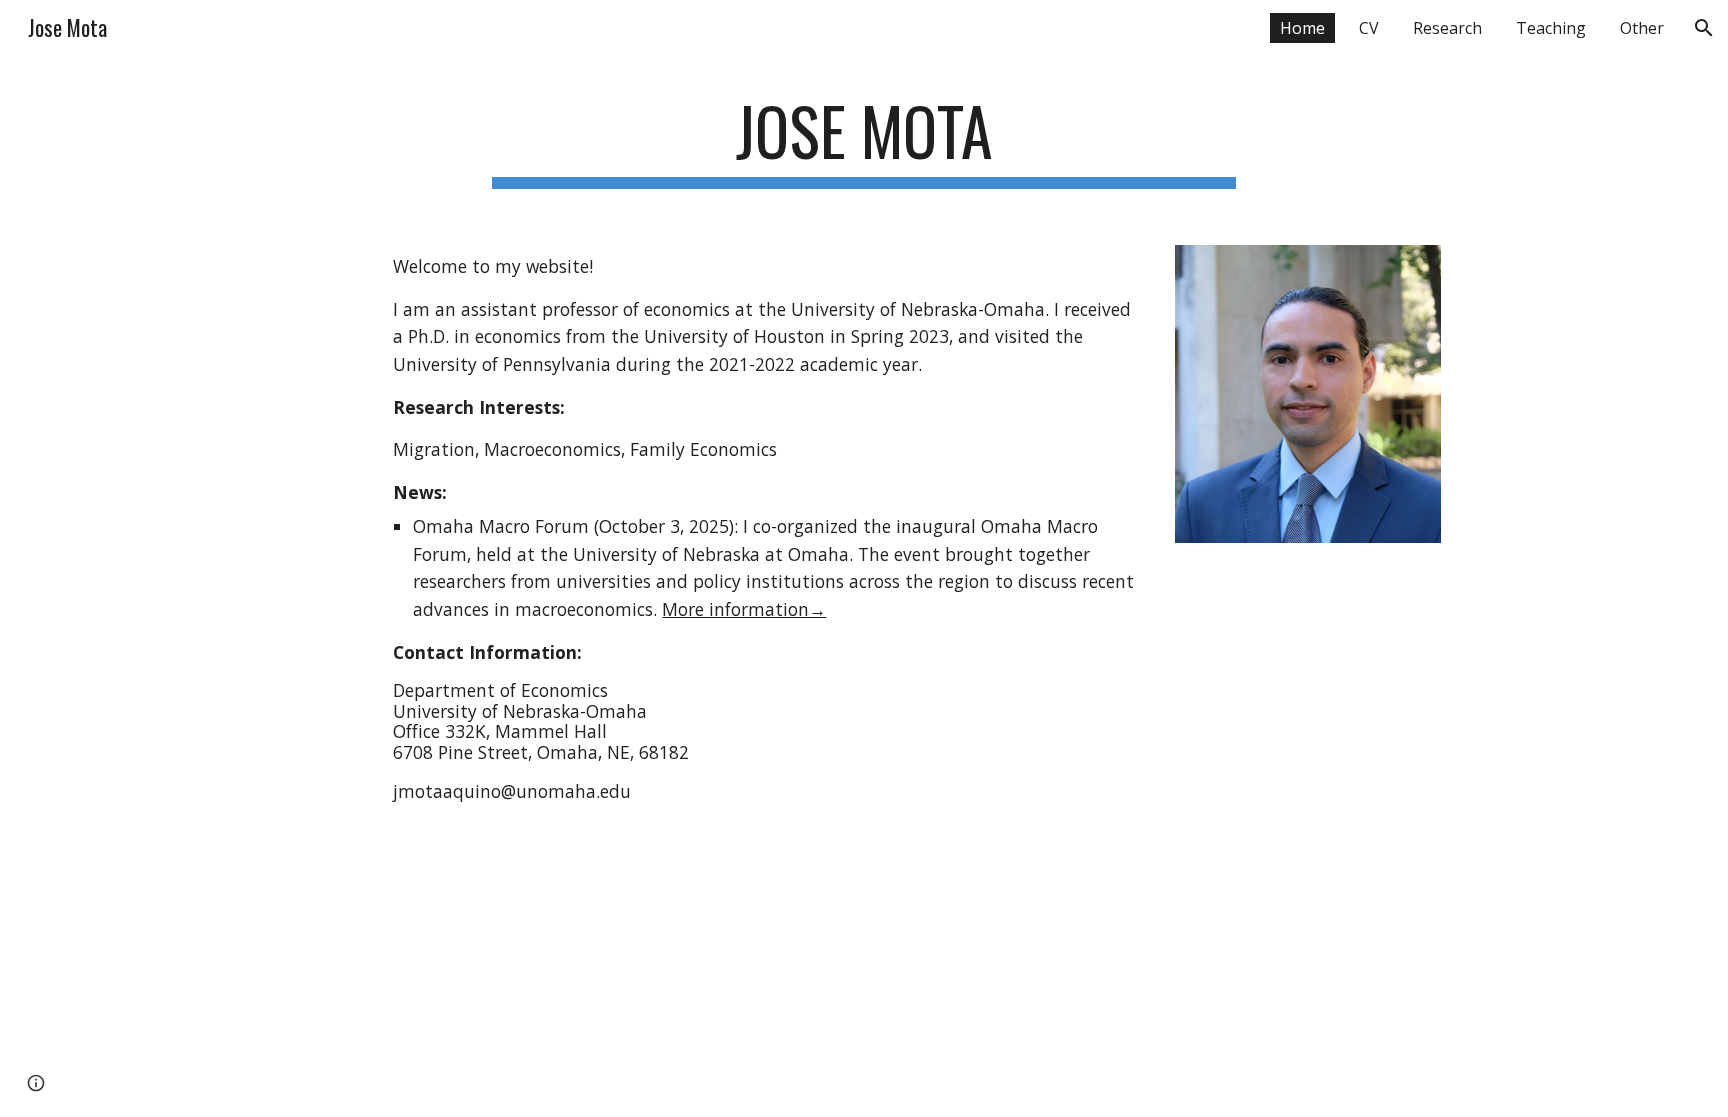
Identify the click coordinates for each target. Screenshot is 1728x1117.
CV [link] (1369, 28)
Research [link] (1447, 28)
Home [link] (1302, 28)
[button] (1704, 28)
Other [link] (1642, 28)
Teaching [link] (1551, 28)
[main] (864, 140)
